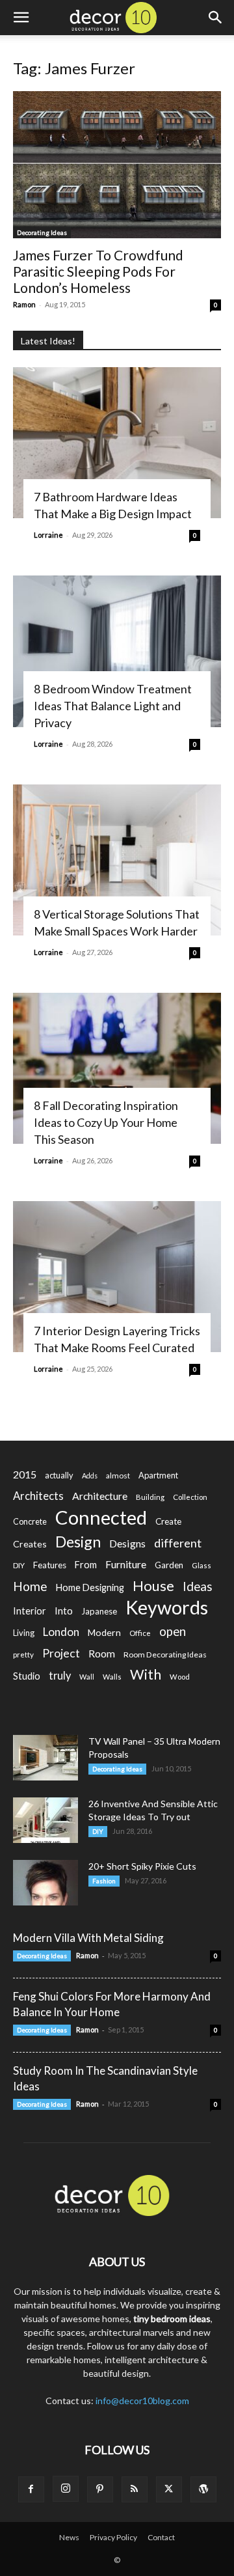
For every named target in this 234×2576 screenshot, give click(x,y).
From (86, 1565)
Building (150, 1497)
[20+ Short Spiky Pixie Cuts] (45, 1883)
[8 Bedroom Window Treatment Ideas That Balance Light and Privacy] (117, 651)
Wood (180, 1677)
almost (118, 1475)
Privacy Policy (113, 2537)
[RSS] (135, 2489)
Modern (104, 1632)
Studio (27, 1676)
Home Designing (90, 1587)
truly (60, 1675)
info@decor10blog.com (142, 2401)
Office (140, 1633)
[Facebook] (31, 2489)
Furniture (126, 1564)
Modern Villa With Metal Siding (88, 1938)
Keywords (167, 1608)
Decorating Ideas (42, 232)
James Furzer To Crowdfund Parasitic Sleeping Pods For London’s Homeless (98, 271)
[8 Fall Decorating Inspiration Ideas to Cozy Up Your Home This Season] (117, 1068)
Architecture (100, 1496)
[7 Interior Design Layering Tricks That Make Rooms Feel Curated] (117, 1277)
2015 (25, 1474)
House (153, 1586)
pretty (23, 1655)
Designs (127, 1543)
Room (102, 1654)
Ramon (24, 304)
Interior (30, 1611)
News (69, 2537)
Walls (112, 1677)
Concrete (30, 1522)
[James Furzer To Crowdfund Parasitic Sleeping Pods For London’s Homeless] (117, 165)
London (61, 1632)
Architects (38, 1496)
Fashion (104, 1881)
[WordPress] (203, 2489)
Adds (90, 1475)
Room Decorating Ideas (165, 1655)
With (146, 1675)
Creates (30, 1544)
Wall (87, 1677)
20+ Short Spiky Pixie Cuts (142, 1866)
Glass (201, 1565)
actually (59, 1475)
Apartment (158, 1475)
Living (24, 1633)
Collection (190, 1497)
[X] (169, 2489)
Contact (161, 2537)
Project (61, 1653)
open (173, 1632)
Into (64, 1611)
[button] (21, 18)
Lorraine (48, 535)
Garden (169, 1565)
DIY (19, 1565)
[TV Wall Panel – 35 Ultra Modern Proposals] (45, 1758)
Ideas (198, 1587)
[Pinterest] (100, 2489)
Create (168, 1521)
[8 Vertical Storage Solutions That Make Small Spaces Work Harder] (117, 860)
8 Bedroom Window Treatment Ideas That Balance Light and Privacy (113, 706)
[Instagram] (66, 2489)
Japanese (99, 1611)
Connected (101, 1517)
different (178, 1543)
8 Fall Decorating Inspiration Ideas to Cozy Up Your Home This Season (106, 1122)
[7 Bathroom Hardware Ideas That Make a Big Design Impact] (117, 443)
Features (50, 1565)
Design (78, 1542)
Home (30, 1586)
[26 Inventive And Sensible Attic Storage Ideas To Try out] (45, 1820)
